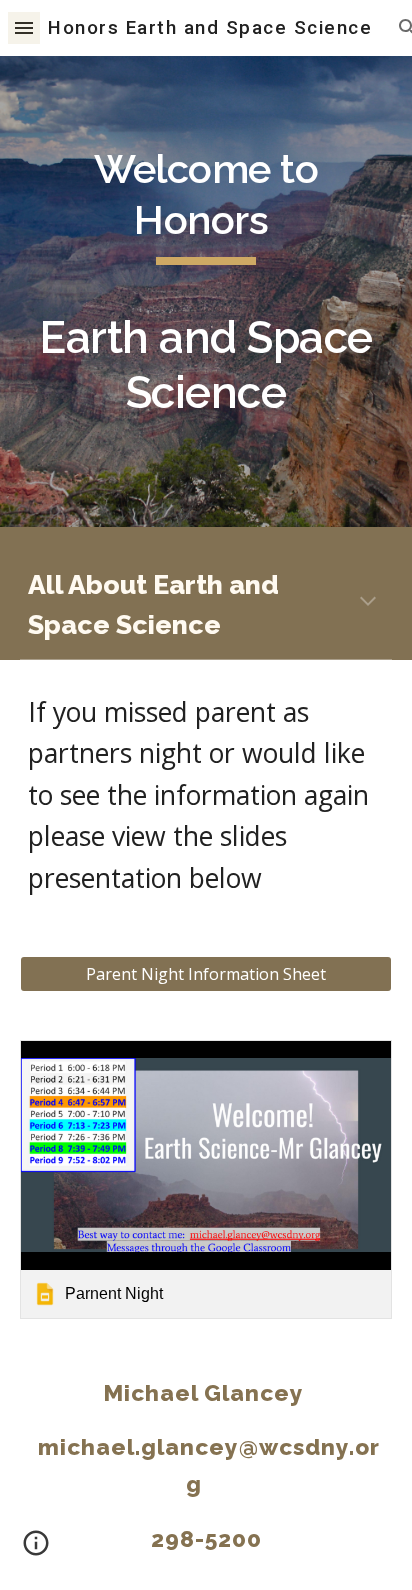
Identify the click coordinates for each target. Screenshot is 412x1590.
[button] (24, 27)
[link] (206, 1179)
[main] (206, 291)
